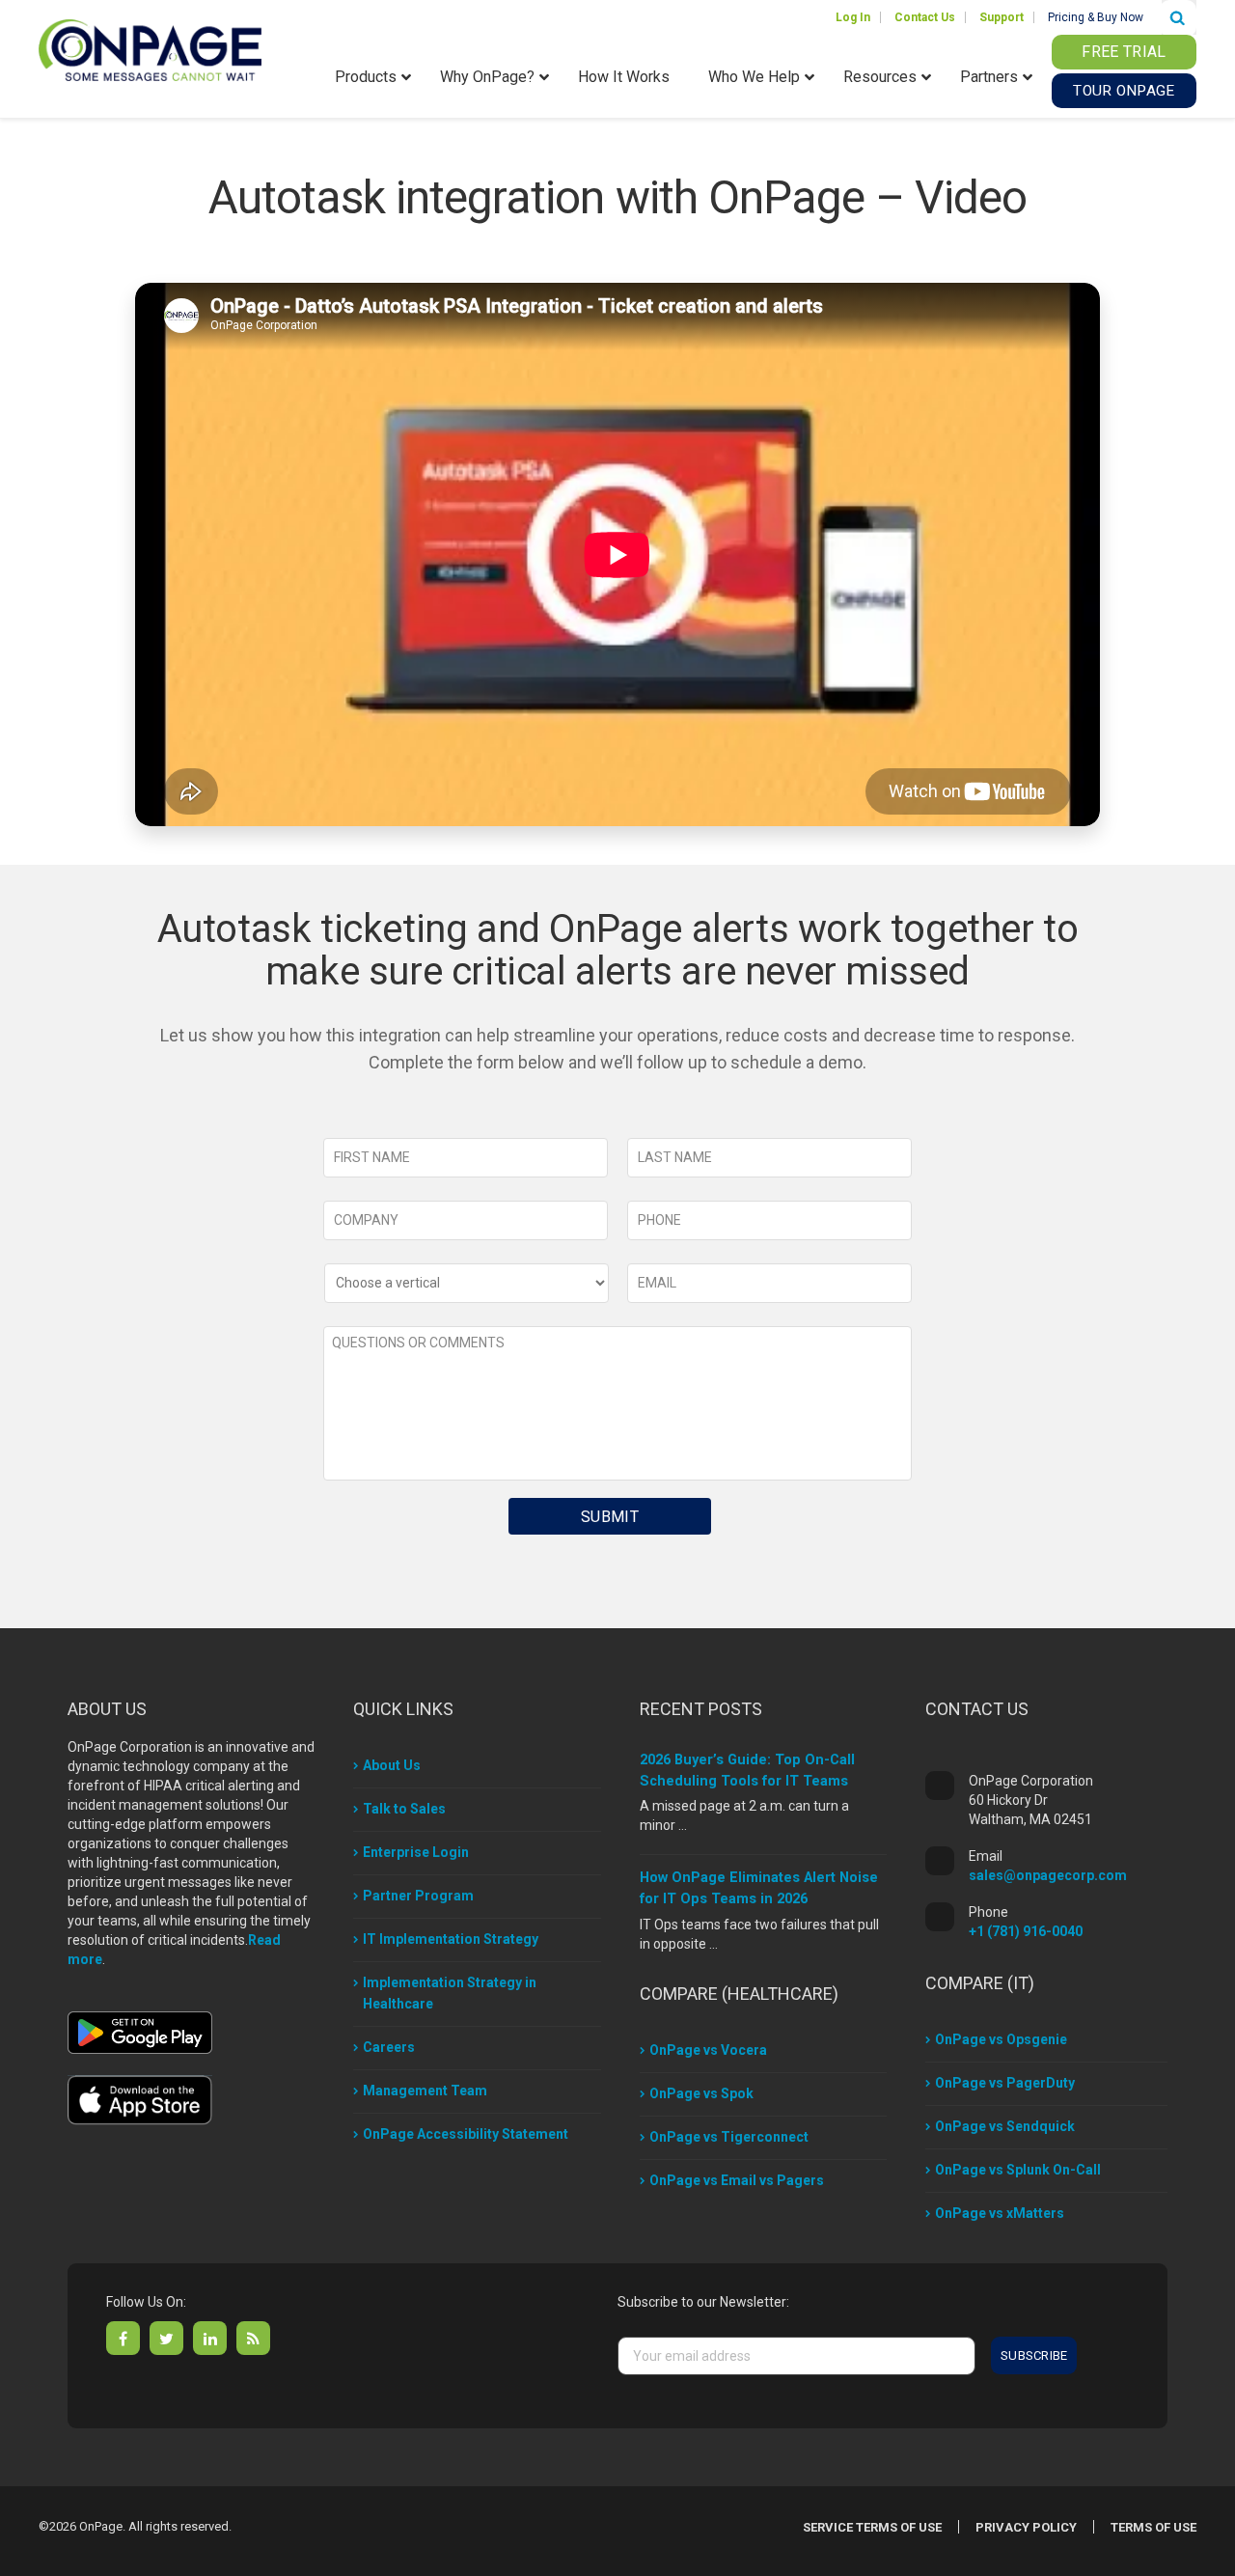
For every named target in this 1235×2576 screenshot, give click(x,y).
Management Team (425, 2091)
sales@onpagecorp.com (1048, 1875)
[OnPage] (150, 49)
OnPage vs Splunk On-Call (1018, 2170)
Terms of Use (1153, 2527)
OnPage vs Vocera (708, 2050)
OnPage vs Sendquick (1005, 2126)
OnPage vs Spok (701, 2093)
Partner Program (418, 1896)
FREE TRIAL (1124, 52)
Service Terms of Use (872, 2527)
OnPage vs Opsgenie (1001, 2039)
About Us (392, 1765)
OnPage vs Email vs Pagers (737, 2180)
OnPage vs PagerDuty (1005, 2083)
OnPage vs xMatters (1000, 2213)
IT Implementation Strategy (451, 1939)
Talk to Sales (404, 1809)
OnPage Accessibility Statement (466, 2134)
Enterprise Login (416, 1852)
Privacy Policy (1026, 2527)
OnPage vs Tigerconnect (729, 2137)
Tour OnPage (1124, 91)
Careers (389, 2047)
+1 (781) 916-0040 (1026, 1931)
